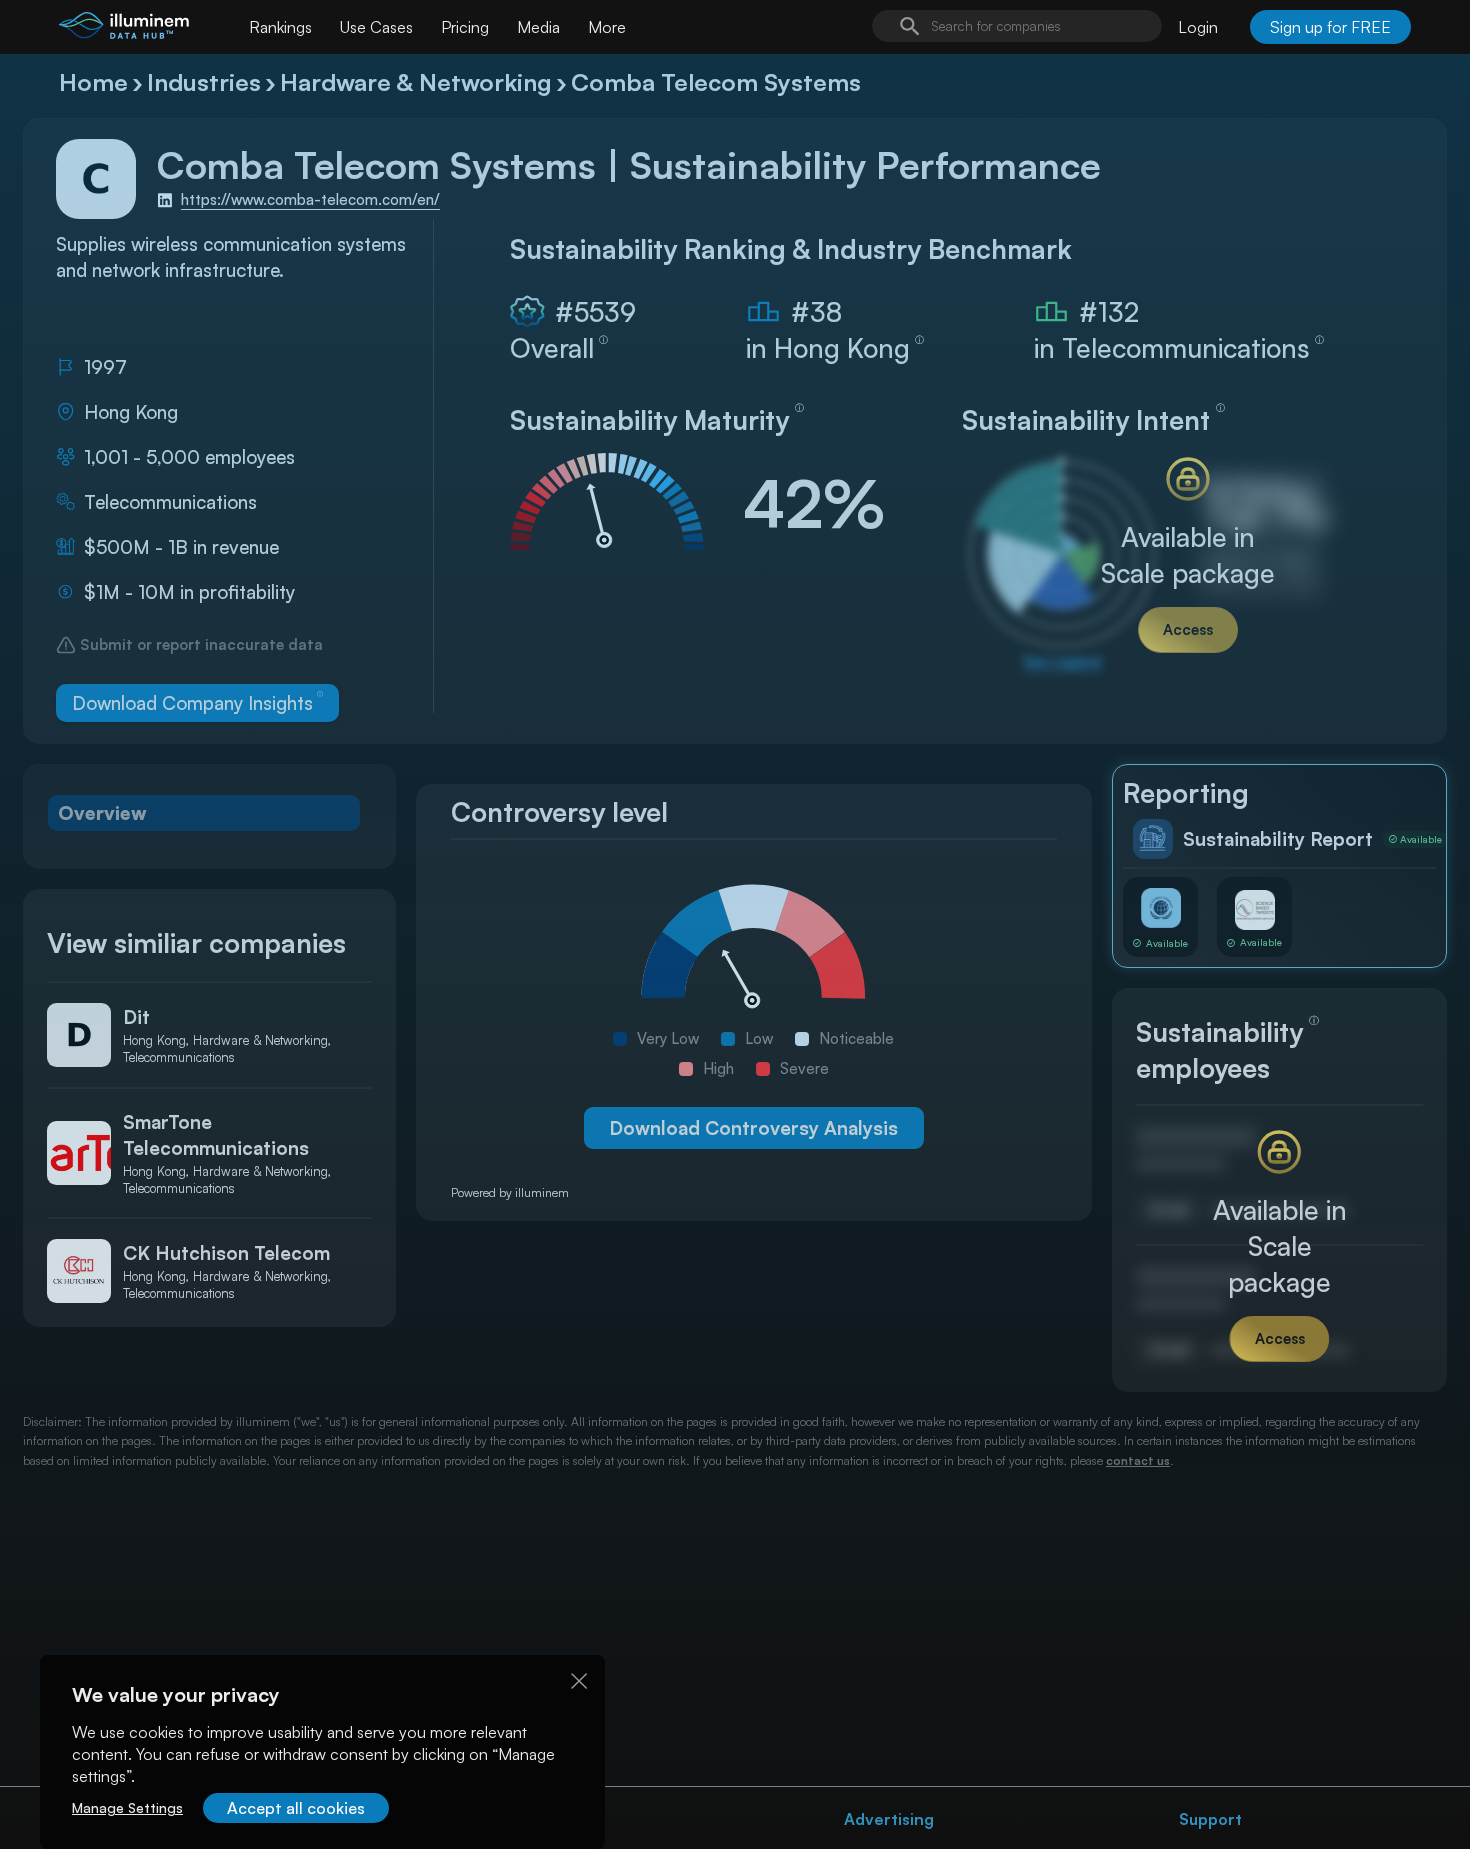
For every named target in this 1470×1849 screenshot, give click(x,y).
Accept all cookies (296, 1808)
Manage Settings (127, 1807)
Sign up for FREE (1330, 27)
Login (1198, 27)
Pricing (465, 27)
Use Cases (376, 27)
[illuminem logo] (124, 29)
